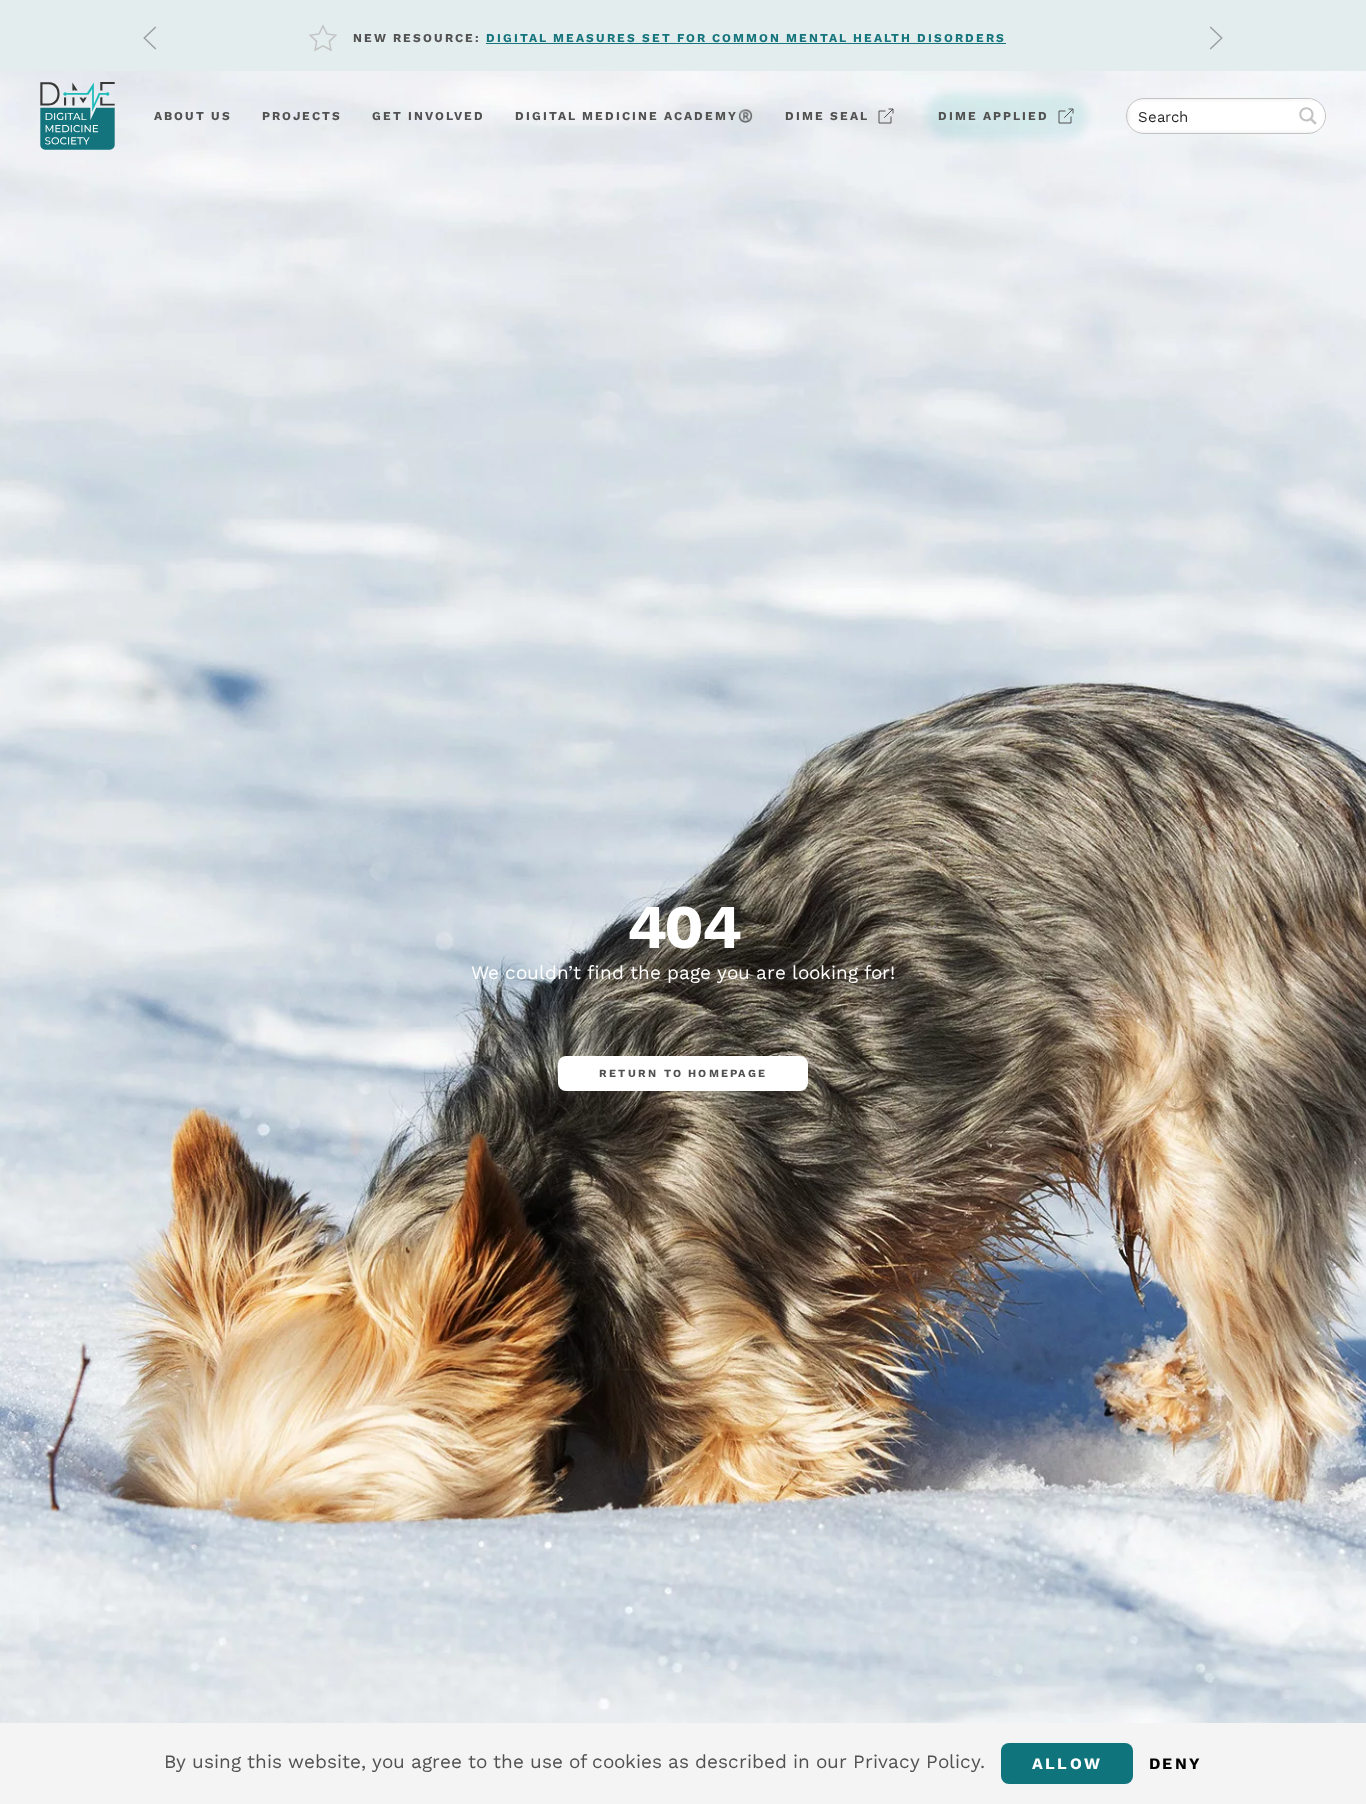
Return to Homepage (683, 1073)
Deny (1175, 1763)
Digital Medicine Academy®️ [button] (635, 116)
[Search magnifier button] (1308, 116)
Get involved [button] (428, 116)
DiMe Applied (993, 116)
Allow (1067, 1763)
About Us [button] (193, 116)
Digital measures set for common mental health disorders (746, 38)
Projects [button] (302, 116)
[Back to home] (77, 116)
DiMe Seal (827, 116)
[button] (150, 38)
